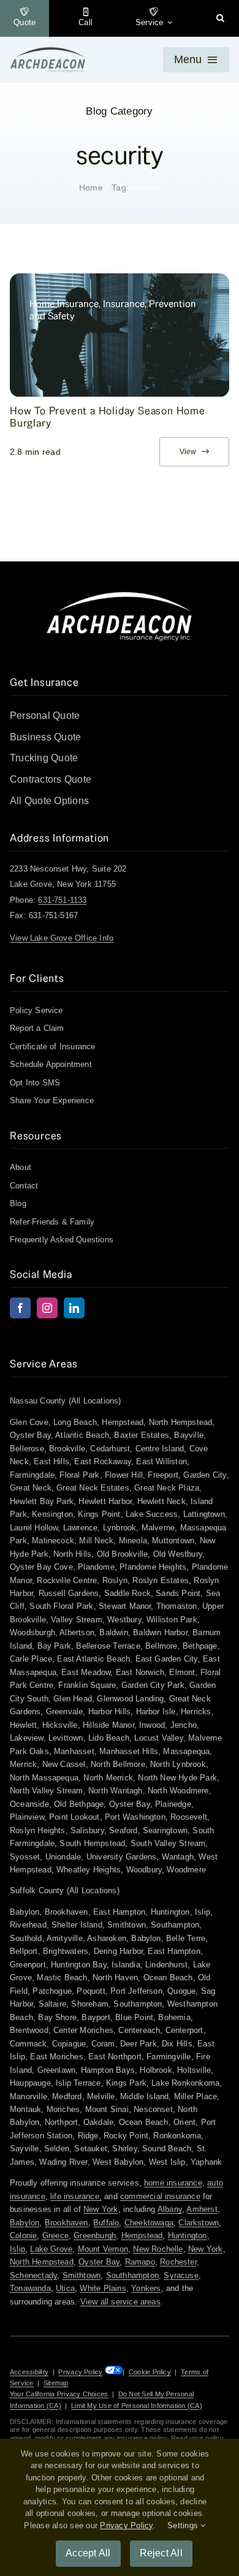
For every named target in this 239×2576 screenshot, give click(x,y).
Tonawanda (30, 2288)
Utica (65, 2288)
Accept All (88, 2553)
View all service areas (120, 2302)
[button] (220, 18)
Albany (170, 2209)
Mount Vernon (103, 2249)
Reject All (161, 2553)
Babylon (25, 2223)
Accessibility (29, 2372)
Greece (55, 2236)
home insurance (173, 2183)
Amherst (202, 2209)
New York (101, 2209)
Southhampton (132, 2275)
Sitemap (56, 2383)
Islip (17, 2249)
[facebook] (20, 1308)
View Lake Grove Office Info (62, 938)
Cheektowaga (149, 2223)
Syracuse (181, 2275)
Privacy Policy (80, 2372)
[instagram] (47, 1308)
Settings (184, 2525)
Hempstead (142, 2236)
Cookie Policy (150, 2372)
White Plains (103, 2288)
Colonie (23, 2236)
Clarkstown (199, 2223)
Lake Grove (51, 2249)
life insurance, (76, 2196)
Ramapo (140, 2262)
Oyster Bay (99, 2262)
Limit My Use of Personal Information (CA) (137, 2406)
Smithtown (82, 2275)
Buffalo (106, 2223)
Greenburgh (95, 2236)
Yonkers (146, 2288)
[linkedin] (74, 1308)
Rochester (178, 2262)
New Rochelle (158, 2249)
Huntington (188, 2236)
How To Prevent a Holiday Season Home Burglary (108, 417)
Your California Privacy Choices (59, 2394)
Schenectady (33, 2275)
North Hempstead (42, 2262)
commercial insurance (160, 2196)
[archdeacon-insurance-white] (120, 595)
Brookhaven (66, 2223)
